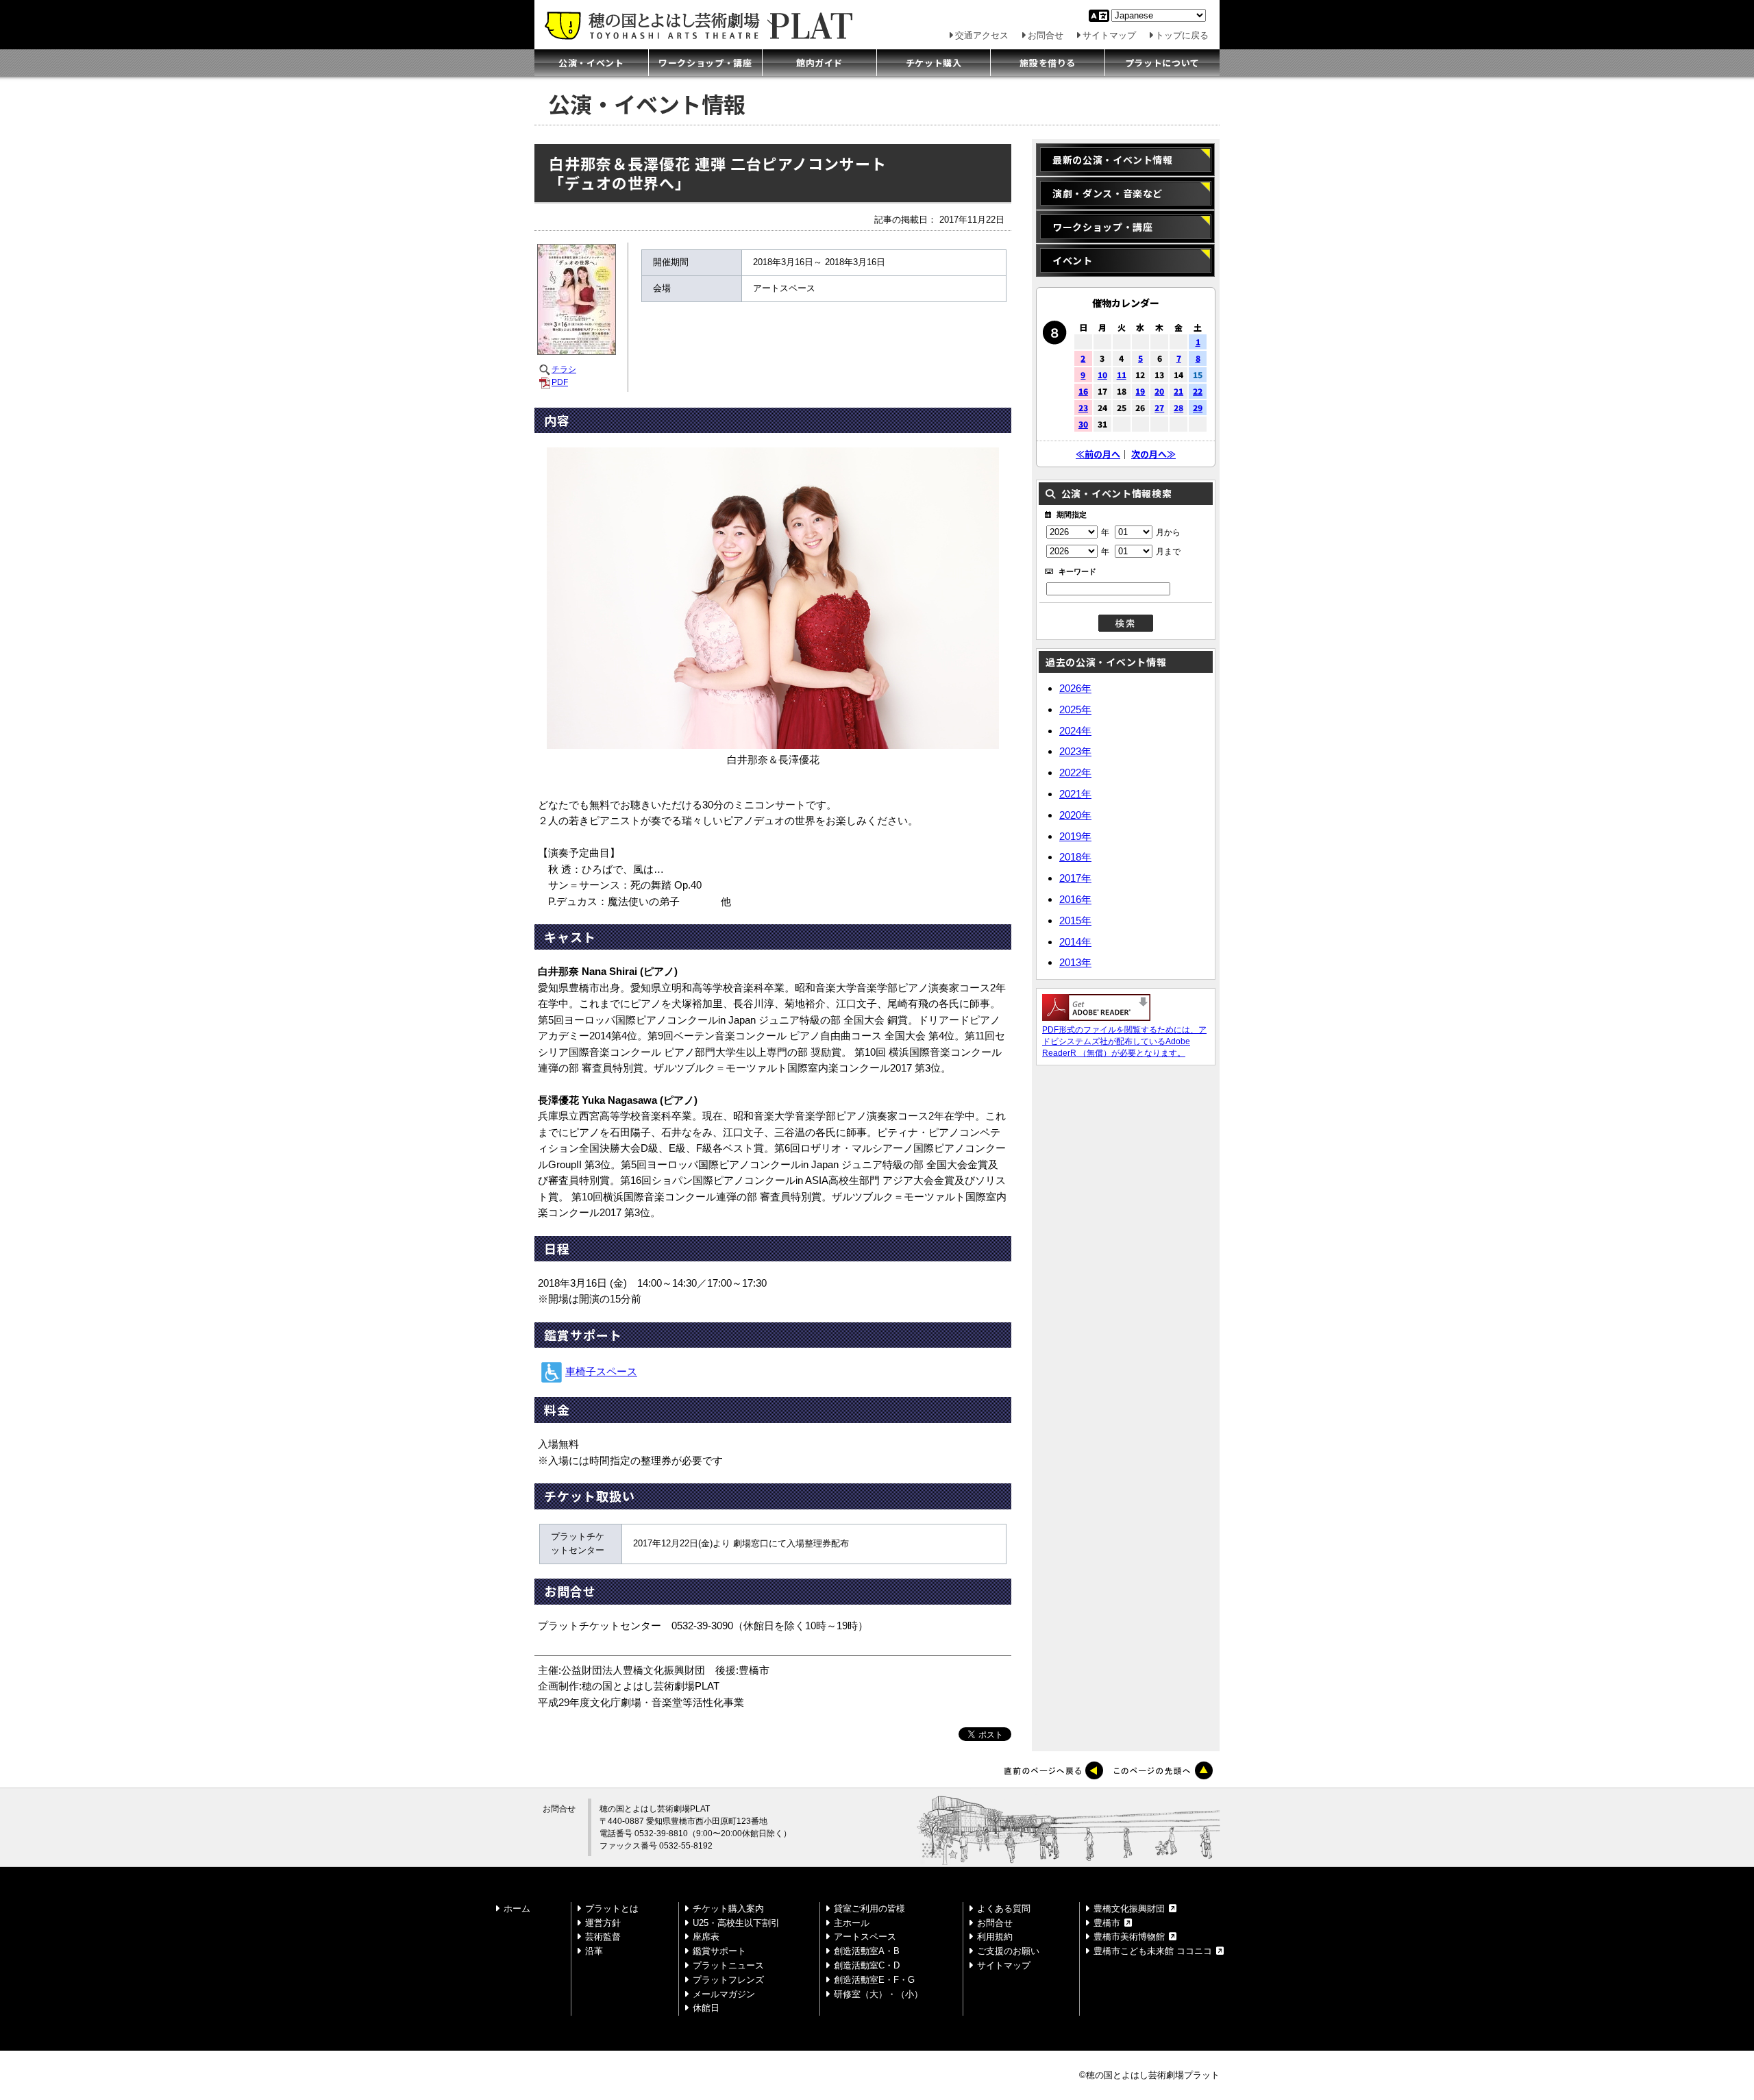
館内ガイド (819, 63)
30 (1083, 424)
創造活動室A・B (867, 1951)
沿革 (594, 1951)
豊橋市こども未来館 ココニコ (1153, 1951)
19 (1140, 391)
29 (1198, 407)
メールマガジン (724, 1994)
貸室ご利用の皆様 (869, 1908)
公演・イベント (591, 63)
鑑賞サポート (719, 1951)
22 (1198, 391)
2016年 (1075, 899)
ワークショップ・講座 (705, 63)
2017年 (1075, 878)
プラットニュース (728, 1965)
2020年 (1075, 815)
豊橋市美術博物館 (1129, 1937)
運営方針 (603, 1923)
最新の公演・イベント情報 (1113, 160)
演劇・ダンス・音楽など (1108, 193)
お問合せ (1046, 35)
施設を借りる (1048, 63)
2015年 (1075, 921)
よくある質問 (1004, 1908)
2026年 (1075, 688)
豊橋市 (1107, 1923)
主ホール (852, 1923)
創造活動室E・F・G (874, 1980)
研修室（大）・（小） (878, 1994)
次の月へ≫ (1153, 454)
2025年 (1075, 709)
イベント (1073, 260)
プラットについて (1162, 63)
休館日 (706, 2008)
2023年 (1075, 751)
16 (1083, 391)
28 (1178, 407)
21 (1178, 391)
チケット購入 (934, 63)
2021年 (1075, 794)
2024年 (1075, 731)
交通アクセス (982, 35)
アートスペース (865, 1937)
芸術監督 (603, 1937)
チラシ (564, 369)
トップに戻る (1182, 35)
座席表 (706, 1937)
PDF (560, 382)
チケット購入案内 (728, 1908)
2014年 (1075, 942)
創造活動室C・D (867, 1965)
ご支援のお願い (1008, 1951)
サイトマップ (1109, 35)
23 (1083, 407)
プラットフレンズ (728, 1980)
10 (1102, 374)
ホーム (517, 1908)
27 (1159, 407)
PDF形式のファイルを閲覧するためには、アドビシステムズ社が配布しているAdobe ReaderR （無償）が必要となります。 (1124, 1041)
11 (1122, 374)
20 (1159, 391)
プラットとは (612, 1908)
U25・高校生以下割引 (736, 1923)
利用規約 (995, 1937)
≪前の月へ (1098, 454)
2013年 (1075, 962)
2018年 (1075, 857)
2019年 (1075, 836)
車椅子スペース (601, 1372)
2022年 (1075, 773)
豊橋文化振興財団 (1129, 1908)
